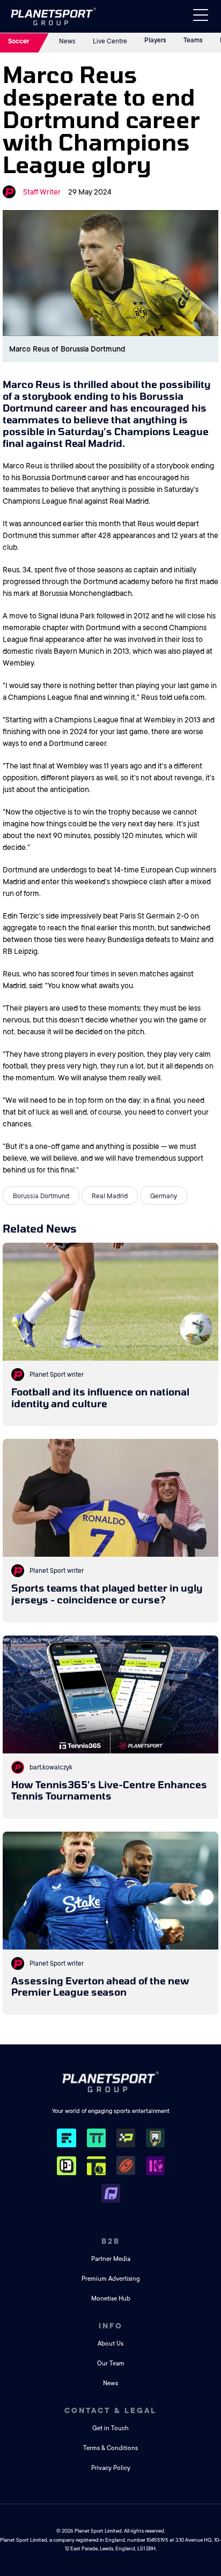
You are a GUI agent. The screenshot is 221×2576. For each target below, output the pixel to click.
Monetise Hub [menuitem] (111, 2299)
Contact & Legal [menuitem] (110, 2410)
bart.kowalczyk (51, 1767)
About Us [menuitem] (110, 2344)
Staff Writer (42, 192)
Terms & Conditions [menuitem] (110, 2448)
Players (155, 40)
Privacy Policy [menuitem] (111, 2468)
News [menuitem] (110, 2383)
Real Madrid (110, 1196)
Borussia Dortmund (41, 1196)
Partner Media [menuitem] (111, 2259)
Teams (193, 40)
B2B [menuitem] (111, 2241)
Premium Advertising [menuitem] (111, 2279)
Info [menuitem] (111, 2326)
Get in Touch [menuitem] (110, 2428)
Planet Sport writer (57, 1375)
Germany (164, 1196)
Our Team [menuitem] (111, 2364)
